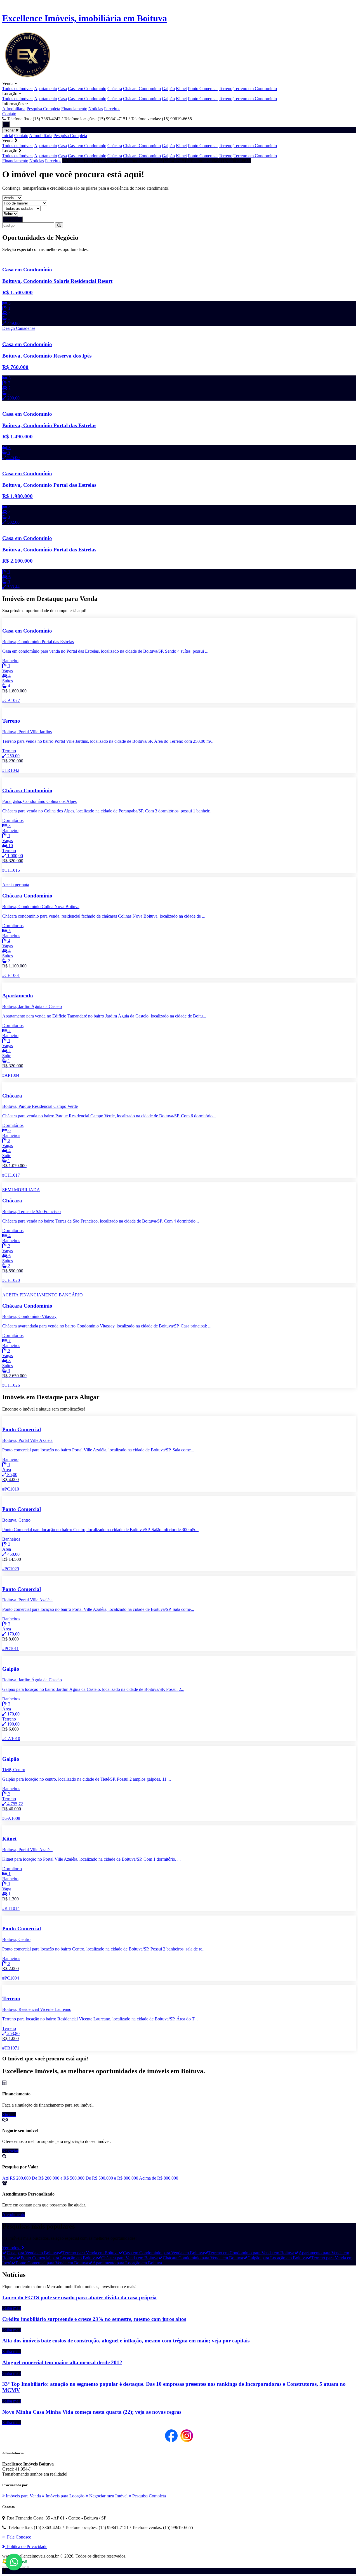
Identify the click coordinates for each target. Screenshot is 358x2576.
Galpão (168, 89)
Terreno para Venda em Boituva (90, 2253)
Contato (9, 114)
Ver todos (12, 2248)
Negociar (10, 2151)
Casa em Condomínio (87, 89)
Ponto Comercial (203, 89)
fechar (10, 130)
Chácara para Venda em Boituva (130, 2258)
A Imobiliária (14, 109)
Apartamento (46, 89)
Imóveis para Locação (64, 2496)
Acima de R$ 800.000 (159, 2178)
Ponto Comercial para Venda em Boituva (52, 2263)
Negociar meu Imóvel (108, 2496)
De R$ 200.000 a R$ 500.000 (58, 2178)
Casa (63, 89)
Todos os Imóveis (18, 89)
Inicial (8, 136)
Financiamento (74, 109)
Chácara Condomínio (142, 89)
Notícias (96, 109)
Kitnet (181, 89)
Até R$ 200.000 (17, 2178)
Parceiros (112, 109)
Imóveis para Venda (23, 2496)
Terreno (226, 89)
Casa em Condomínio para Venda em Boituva (163, 2253)
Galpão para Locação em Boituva (277, 2258)
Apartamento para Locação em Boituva (127, 2263)
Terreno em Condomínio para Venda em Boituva (251, 2253)
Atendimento (14, 2214)
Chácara (115, 89)
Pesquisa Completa (43, 109)
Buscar (14, 219)
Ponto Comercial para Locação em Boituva (59, 2258)
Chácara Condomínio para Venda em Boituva (203, 2258)
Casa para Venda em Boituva (32, 2253)
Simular (9, 2115)
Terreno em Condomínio (255, 89)
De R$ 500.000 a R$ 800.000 (112, 2178)
